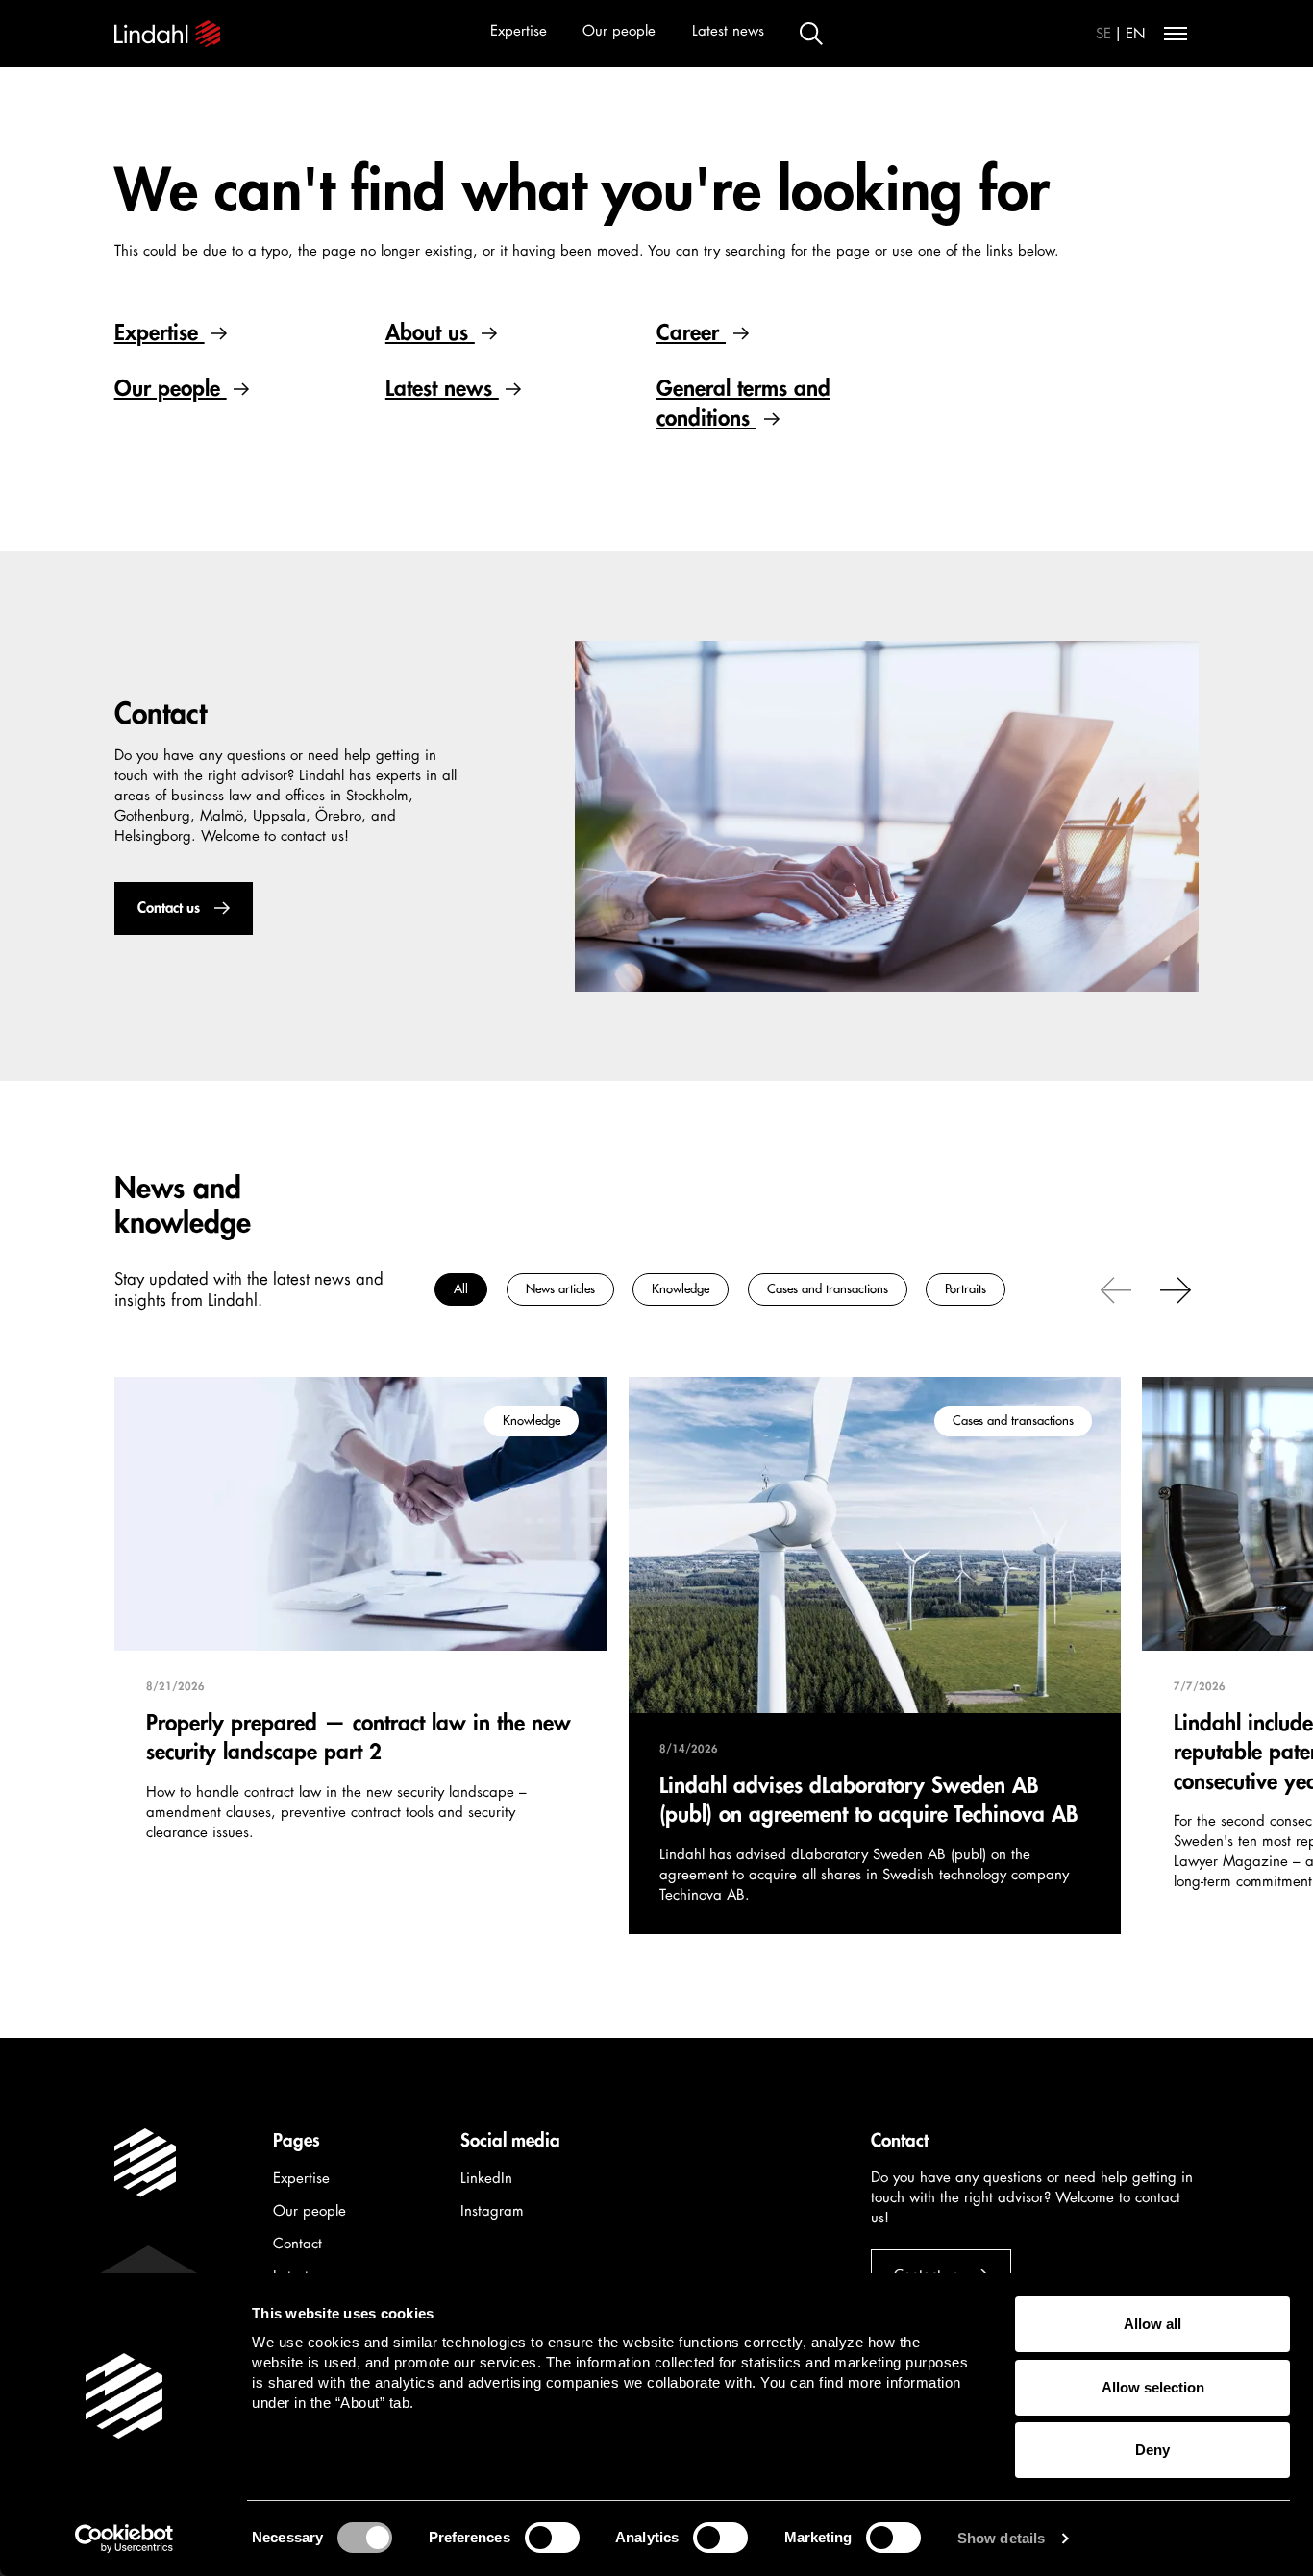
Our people (619, 31)
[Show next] (1176, 1288)
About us (430, 333)
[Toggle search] (811, 34)
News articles (559, 1289)
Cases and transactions (827, 1289)
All (461, 1289)
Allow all (1152, 2324)
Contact (297, 2244)
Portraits (966, 1289)
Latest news (728, 31)
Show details (1001, 2538)
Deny (1152, 2450)
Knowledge (681, 1289)
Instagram (492, 2211)
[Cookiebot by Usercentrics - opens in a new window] (124, 2539)
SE (1103, 34)
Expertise (519, 31)
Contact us (168, 908)
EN (1136, 34)
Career (691, 333)
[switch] (552, 2538)
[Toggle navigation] (1176, 34)
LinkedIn (486, 2179)
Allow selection (1153, 2387)
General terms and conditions (743, 403)
